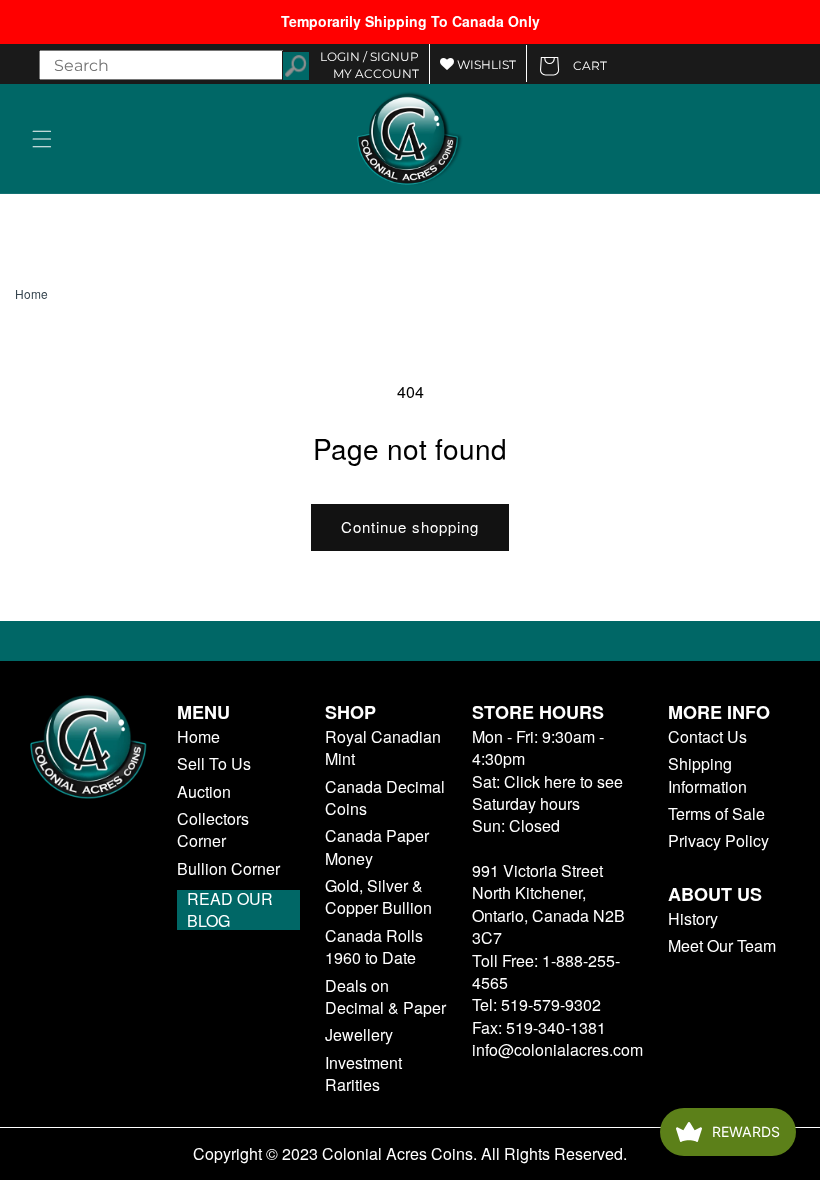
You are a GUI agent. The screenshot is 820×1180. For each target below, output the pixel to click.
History (693, 919)
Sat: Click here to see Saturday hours (547, 792)
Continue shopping (410, 526)
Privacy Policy (718, 841)
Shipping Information (707, 775)
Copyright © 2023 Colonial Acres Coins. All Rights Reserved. (410, 1154)
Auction (204, 792)
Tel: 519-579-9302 (536, 1004)
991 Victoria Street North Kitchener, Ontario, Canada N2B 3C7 (548, 904)
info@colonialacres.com (557, 1049)
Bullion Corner (228, 869)
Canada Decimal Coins (385, 798)
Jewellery (359, 1035)
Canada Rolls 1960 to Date (374, 947)
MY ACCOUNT (376, 73)
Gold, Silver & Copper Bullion (378, 897)
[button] (42, 139)
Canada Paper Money (377, 847)
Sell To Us (214, 764)
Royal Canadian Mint (383, 748)
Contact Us (707, 737)
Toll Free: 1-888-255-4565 (546, 971)
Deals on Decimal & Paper (385, 997)
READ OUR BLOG (230, 910)
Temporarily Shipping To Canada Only (410, 21)
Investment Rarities (363, 1074)
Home (31, 294)
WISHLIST (485, 64)
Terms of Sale (716, 814)
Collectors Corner (213, 830)
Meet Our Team (722, 946)
